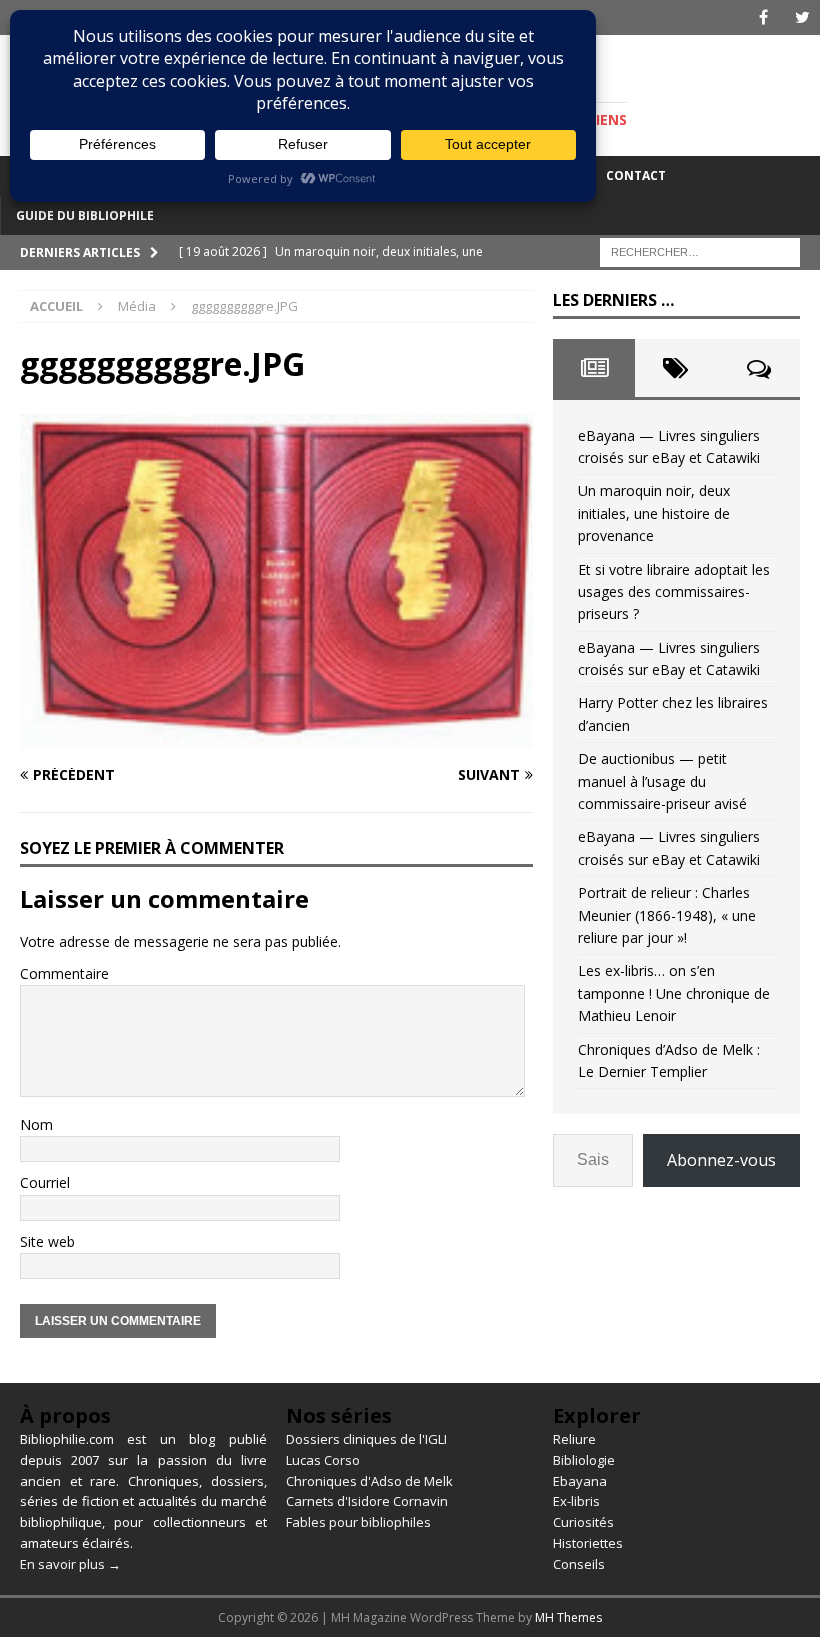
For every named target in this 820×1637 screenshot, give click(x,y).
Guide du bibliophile (85, 215)
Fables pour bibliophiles (358, 1522)
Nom (36, 1124)
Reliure (574, 1439)
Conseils (579, 1564)
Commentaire (64, 973)
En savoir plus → (70, 1564)
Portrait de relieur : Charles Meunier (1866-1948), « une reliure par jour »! (667, 915)
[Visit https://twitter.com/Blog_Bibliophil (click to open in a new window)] (802, 17)
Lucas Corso (323, 1460)
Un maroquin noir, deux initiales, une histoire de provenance (654, 513)
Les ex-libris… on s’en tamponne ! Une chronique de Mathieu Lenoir (674, 993)
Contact (636, 175)
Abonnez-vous (721, 1160)
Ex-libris (576, 1501)
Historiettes (588, 1543)
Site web (47, 1241)
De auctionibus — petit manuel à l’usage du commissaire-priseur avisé (662, 781)
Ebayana (580, 1481)
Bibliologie (584, 1460)
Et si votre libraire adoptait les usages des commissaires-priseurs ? (674, 592)
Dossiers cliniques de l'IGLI (366, 1439)
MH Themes (568, 1617)
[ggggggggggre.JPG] (276, 736)
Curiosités (583, 1522)
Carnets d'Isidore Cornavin (367, 1501)
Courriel (45, 1182)
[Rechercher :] (700, 250)
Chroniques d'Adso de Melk (369, 1481)
